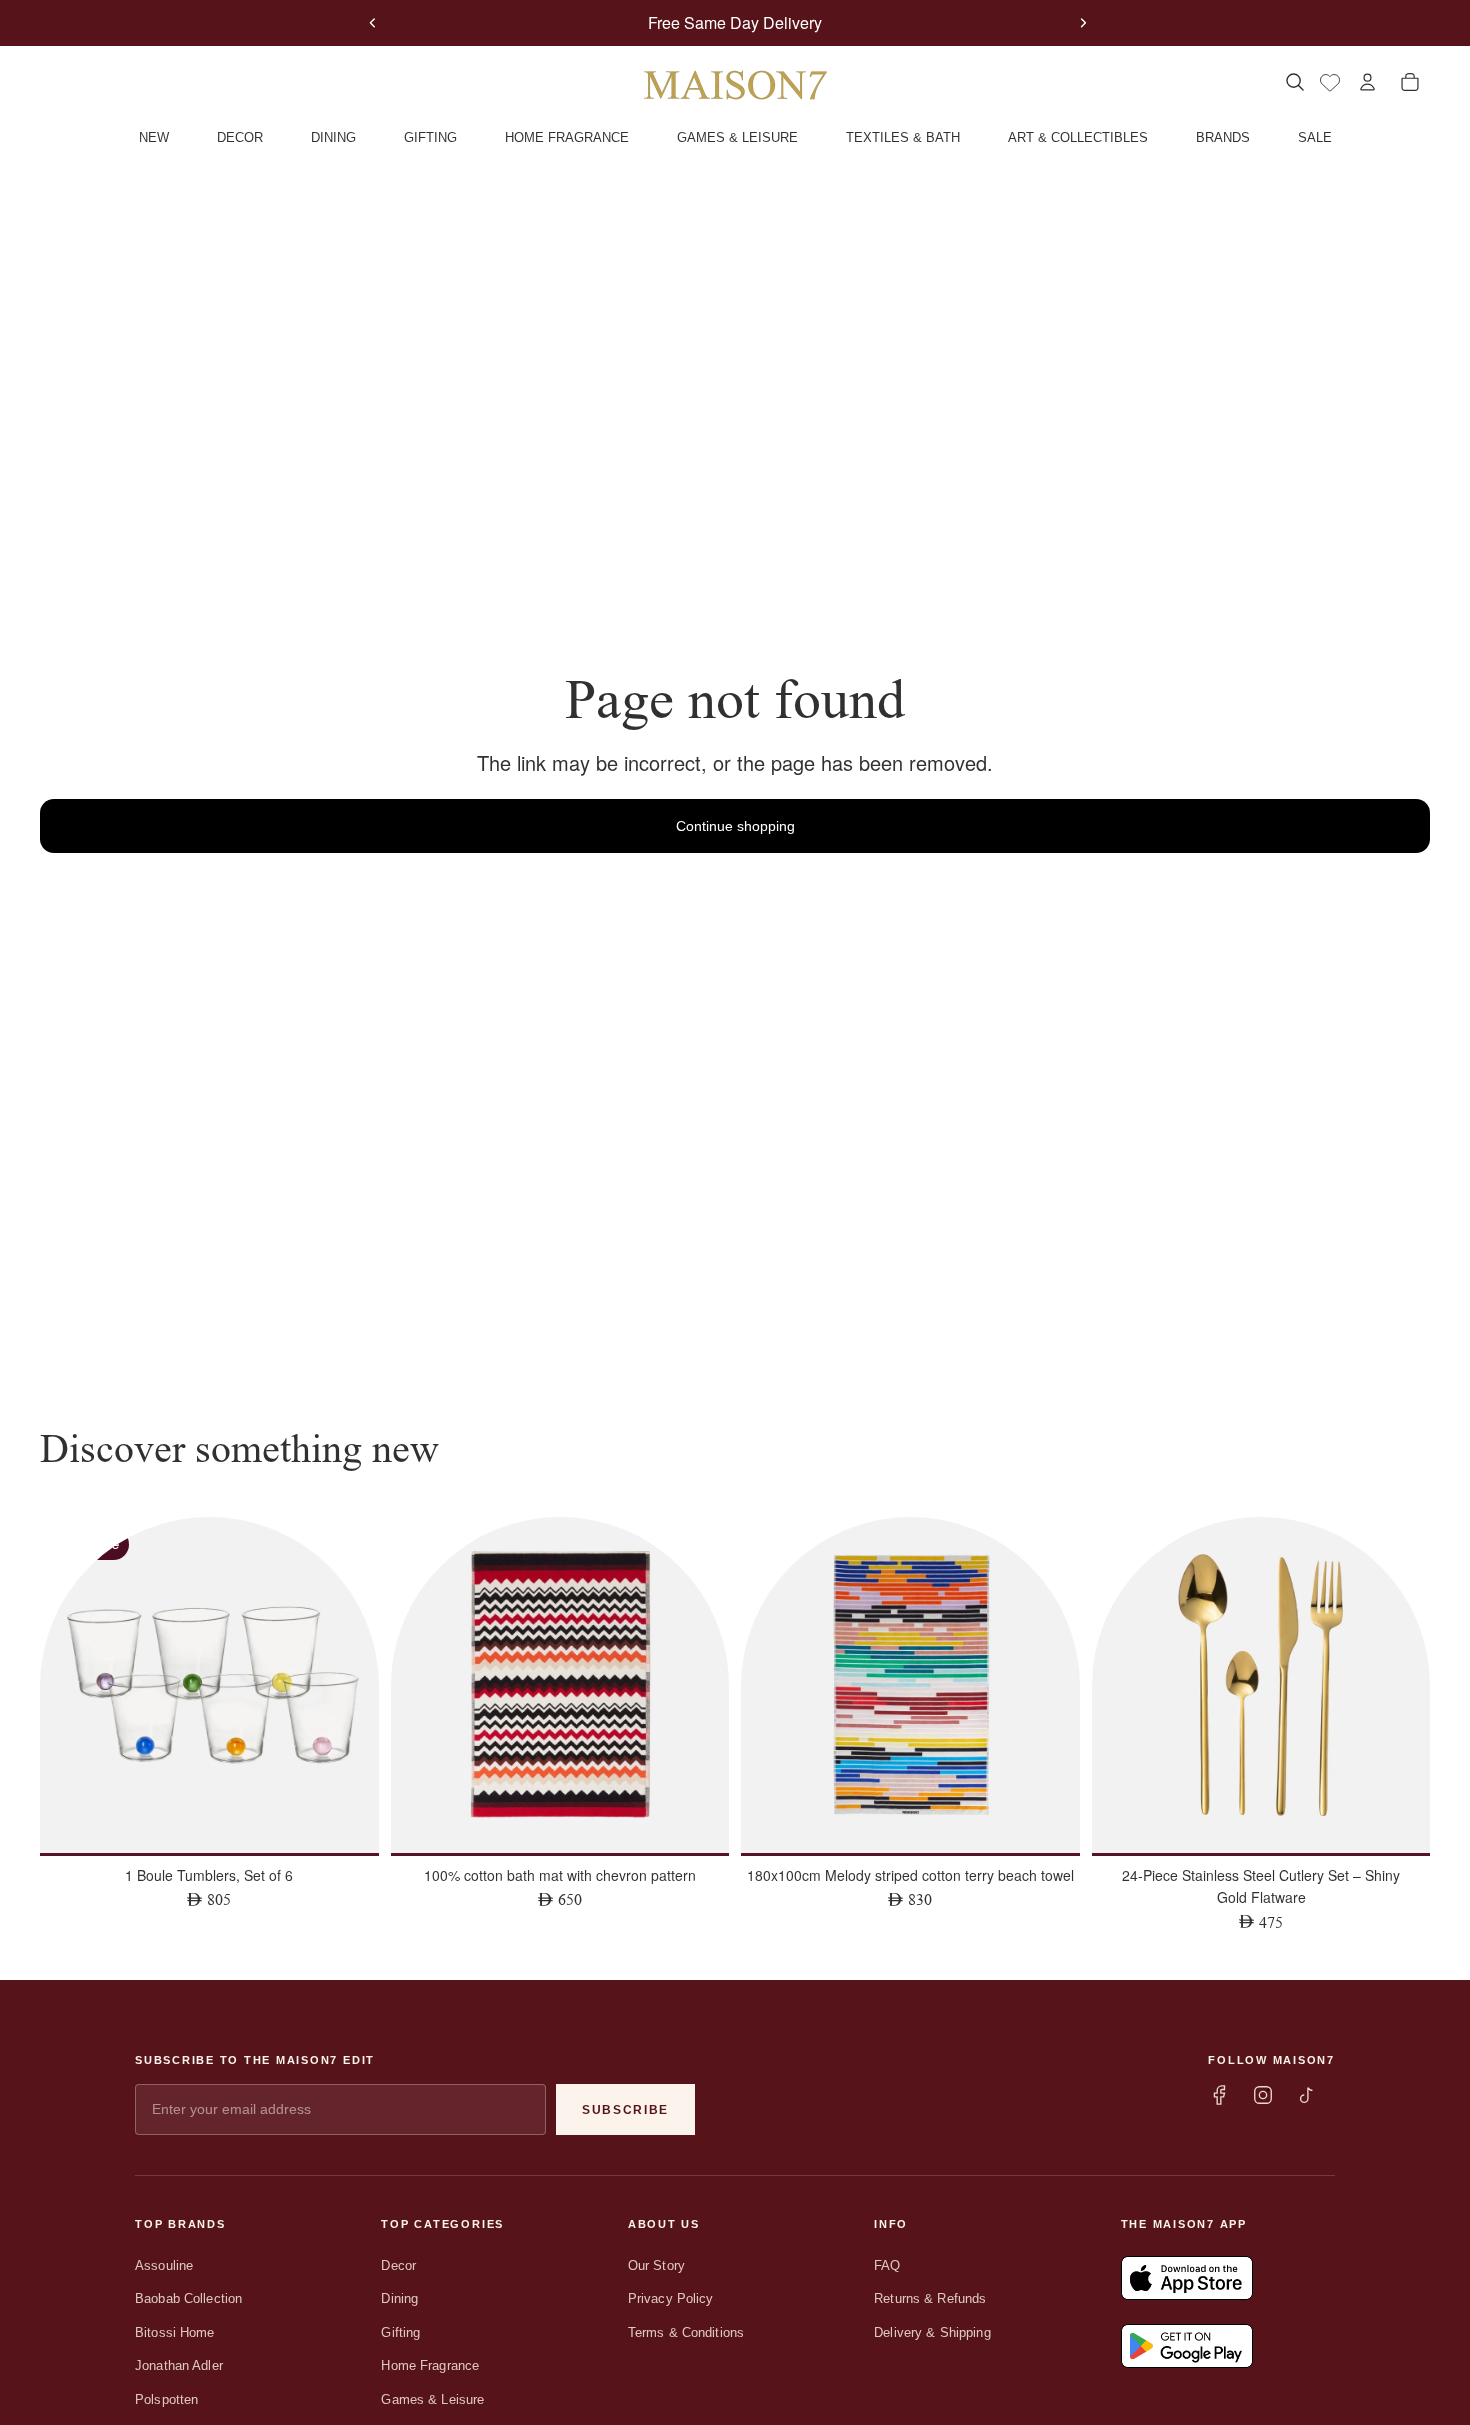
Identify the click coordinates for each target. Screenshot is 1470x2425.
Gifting (400, 2332)
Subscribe (625, 2110)
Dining (399, 2298)
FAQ (887, 2265)
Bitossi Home (175, 2332)
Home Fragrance (430, 2365)
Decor (398, 2265)
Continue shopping (735, 826)
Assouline (164, 2265)
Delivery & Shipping (932, 2332)
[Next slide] (1083, 23)
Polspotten (166, 2399)
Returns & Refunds (930, 2298)
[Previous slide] (372, 23)
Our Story (656, 2265)
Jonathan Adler (179, 2365)
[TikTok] (1307, 2095)
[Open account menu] (1367, 82)
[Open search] (1294, 82)
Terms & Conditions (686, 2332)
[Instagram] (1263, 2095)
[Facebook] (1219, 2095)
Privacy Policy (671, 2298)
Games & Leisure (432, 2399)
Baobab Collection (188, 2298)
